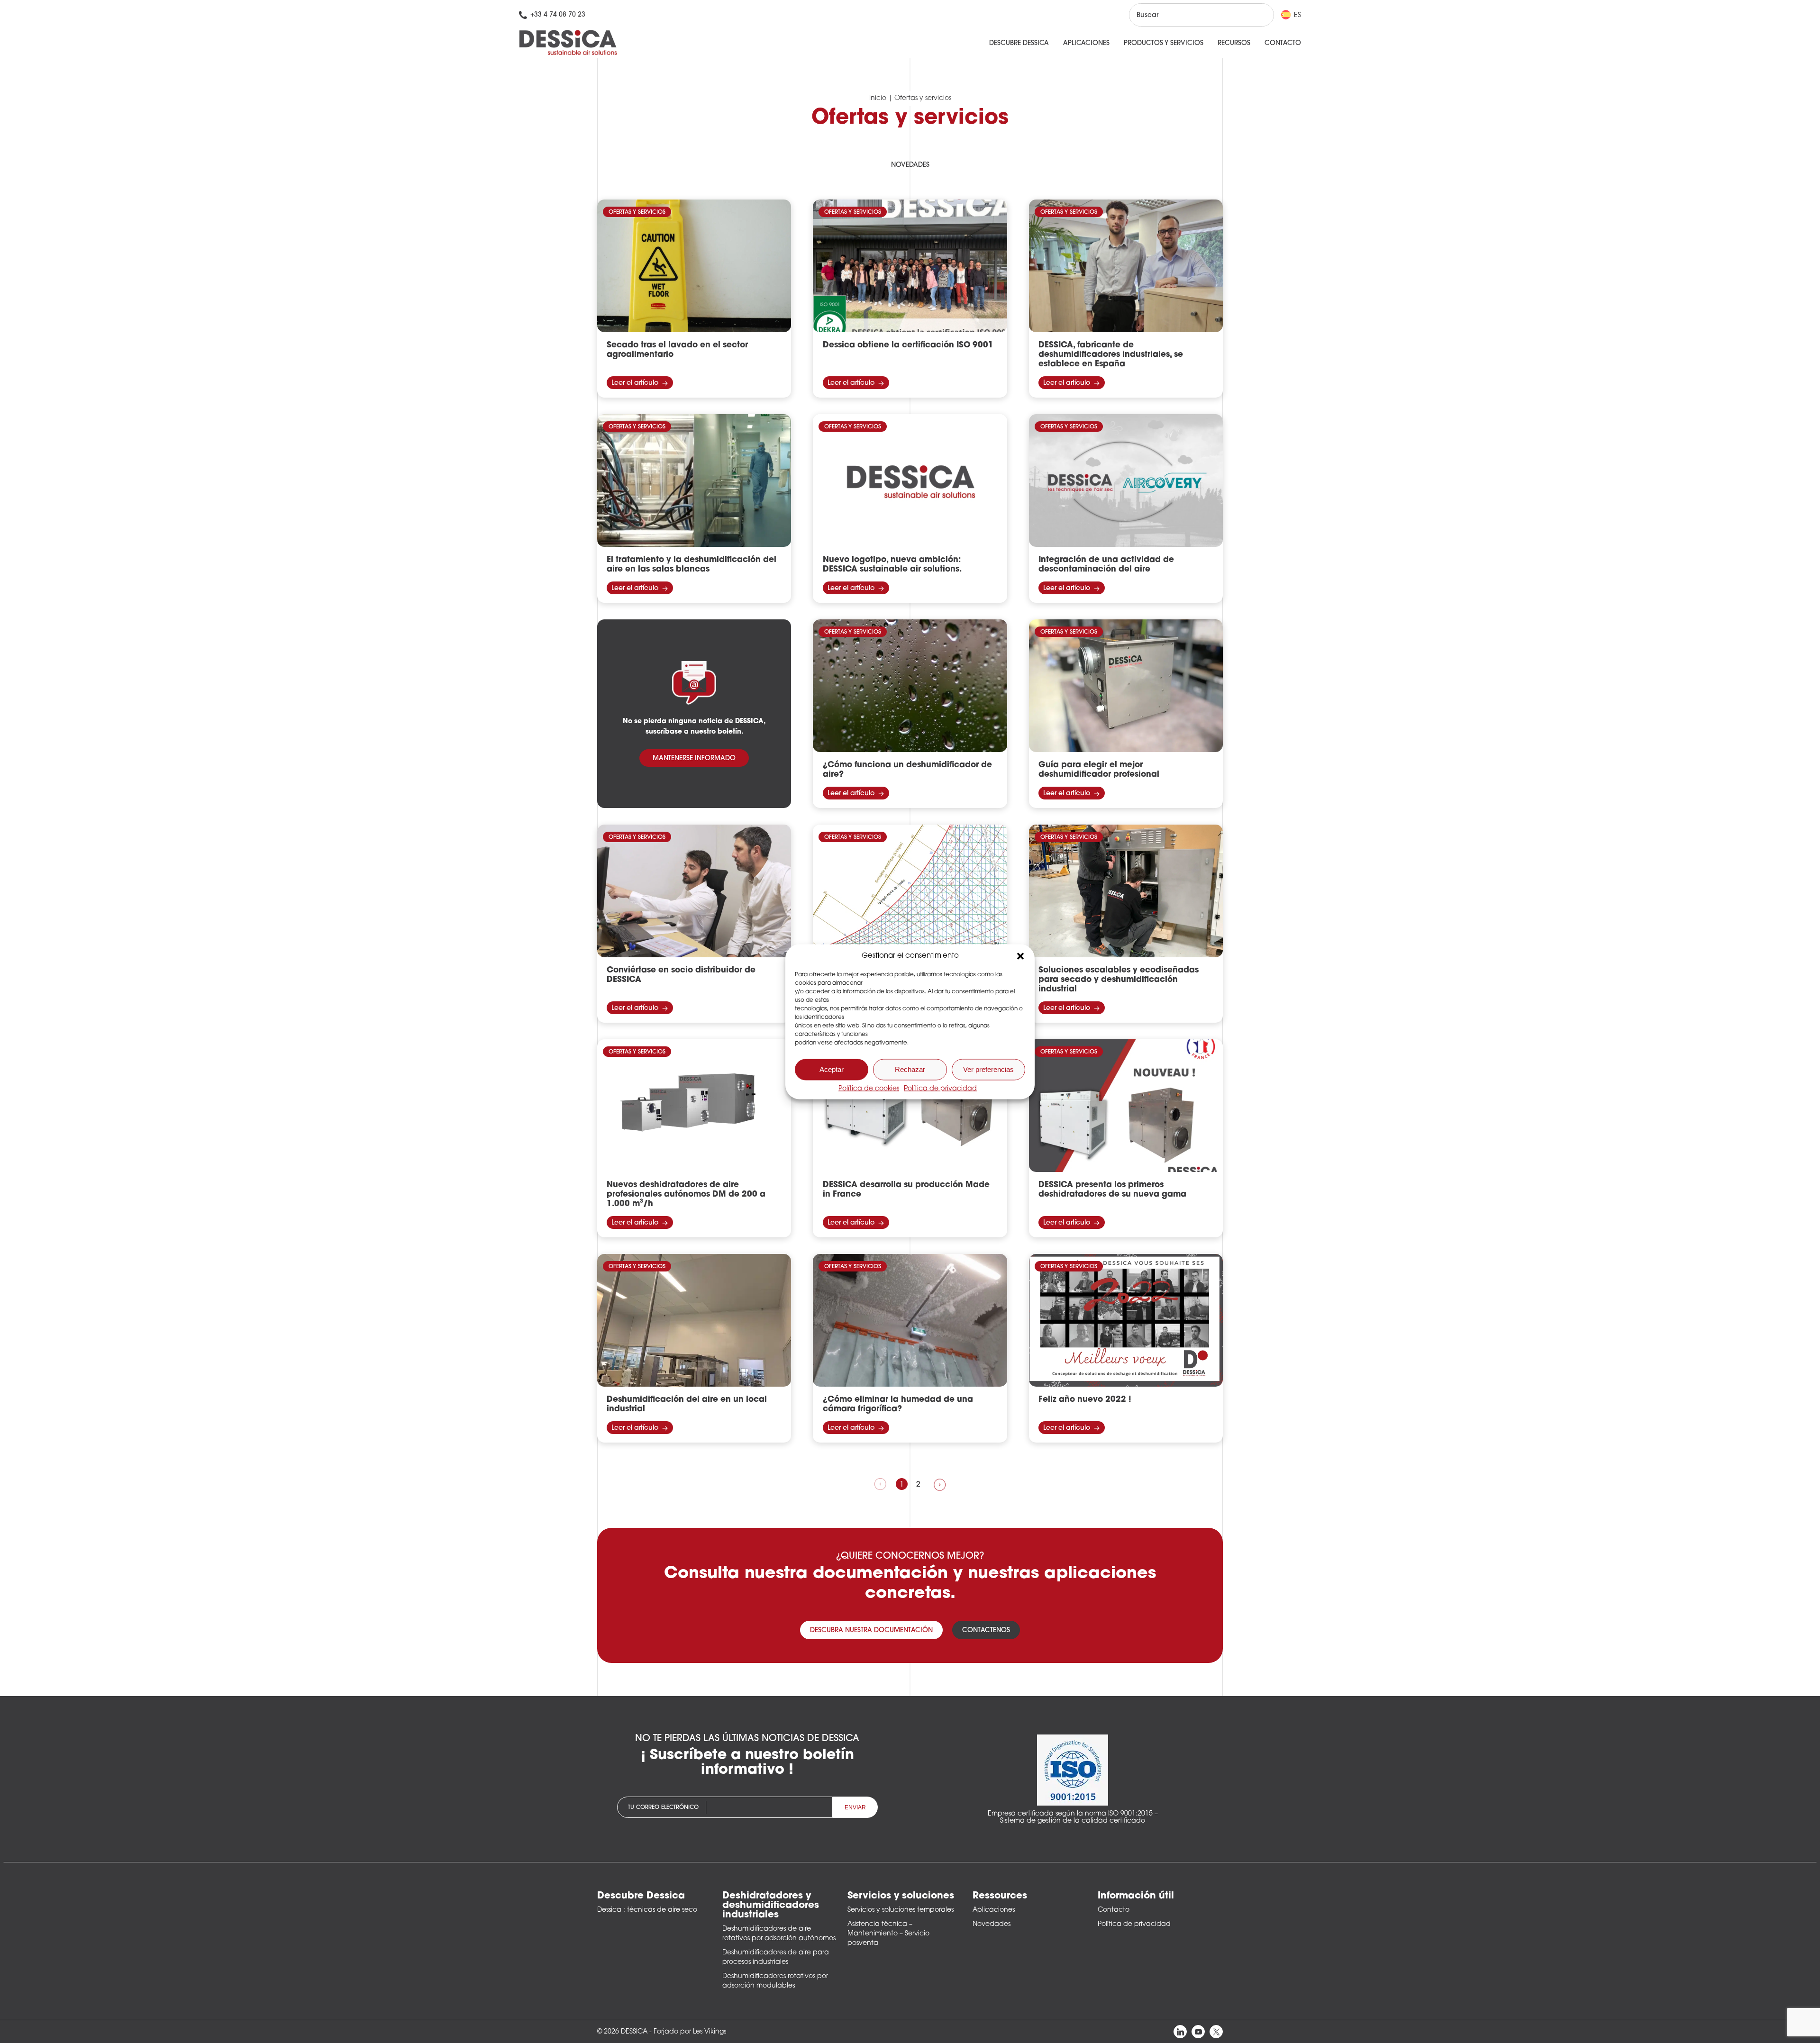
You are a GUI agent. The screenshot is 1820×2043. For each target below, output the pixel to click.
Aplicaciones (1086, 43)
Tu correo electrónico (663, 1807)
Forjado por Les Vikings (690, 2032)
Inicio (878, 98)
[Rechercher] (1258, 15)
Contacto (1283, 43)
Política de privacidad (940, 1088)
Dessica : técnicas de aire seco (647, 1910)
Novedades (910, 165)
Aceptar (832, 1069)
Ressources (1000, 1896)
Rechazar (910, 1069)
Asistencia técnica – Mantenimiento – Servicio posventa (888, 1934)
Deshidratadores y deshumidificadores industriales (771, 1906)
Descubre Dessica (1019, 43)
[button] (1020, 956)
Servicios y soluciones (901, 1896)
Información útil (1136, 1896)
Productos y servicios (1164, 43)
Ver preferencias (988, 1069)
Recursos (1234, 43)
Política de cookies (869, 1088)
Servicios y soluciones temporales (901, 1910)
